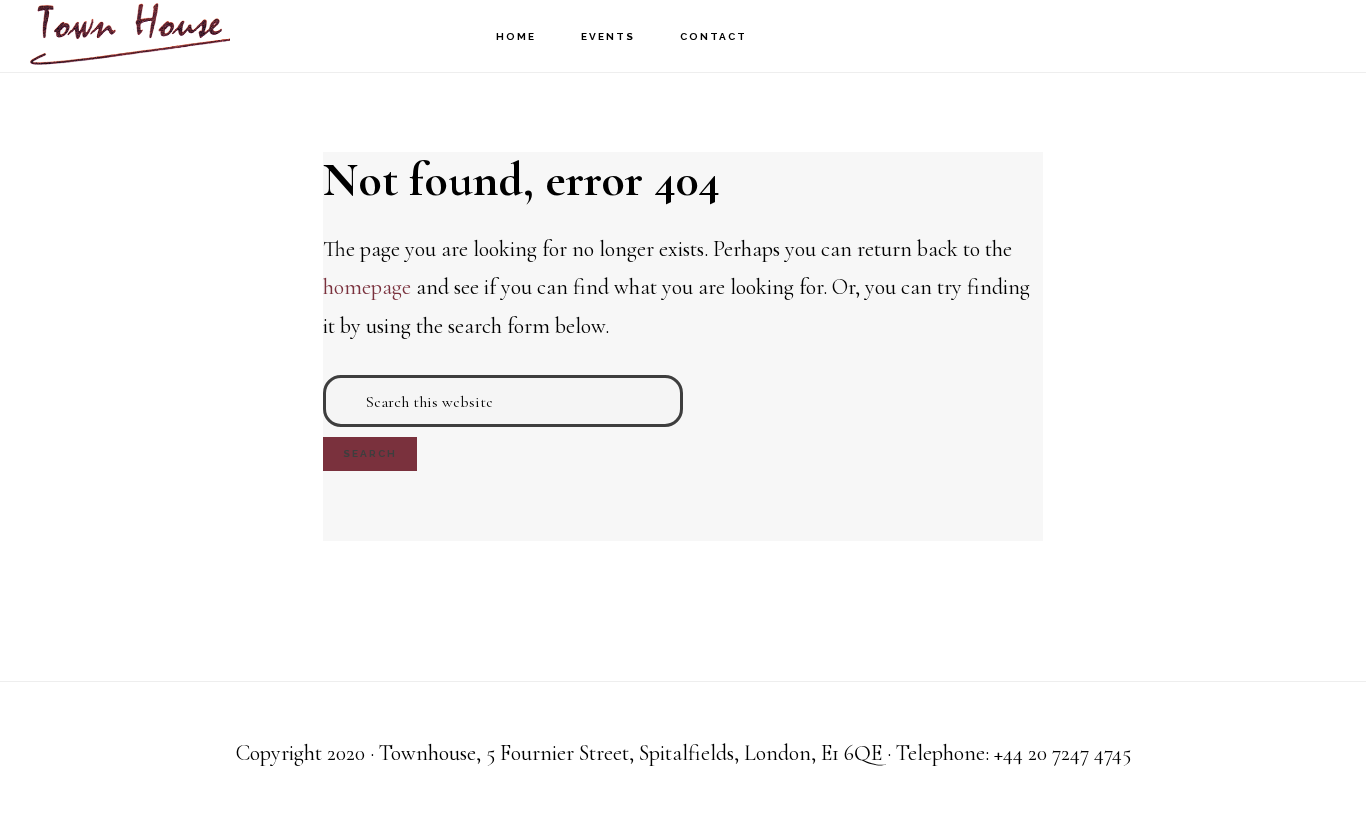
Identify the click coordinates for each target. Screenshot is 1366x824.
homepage (367, 287)
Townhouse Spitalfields (130, 35)
